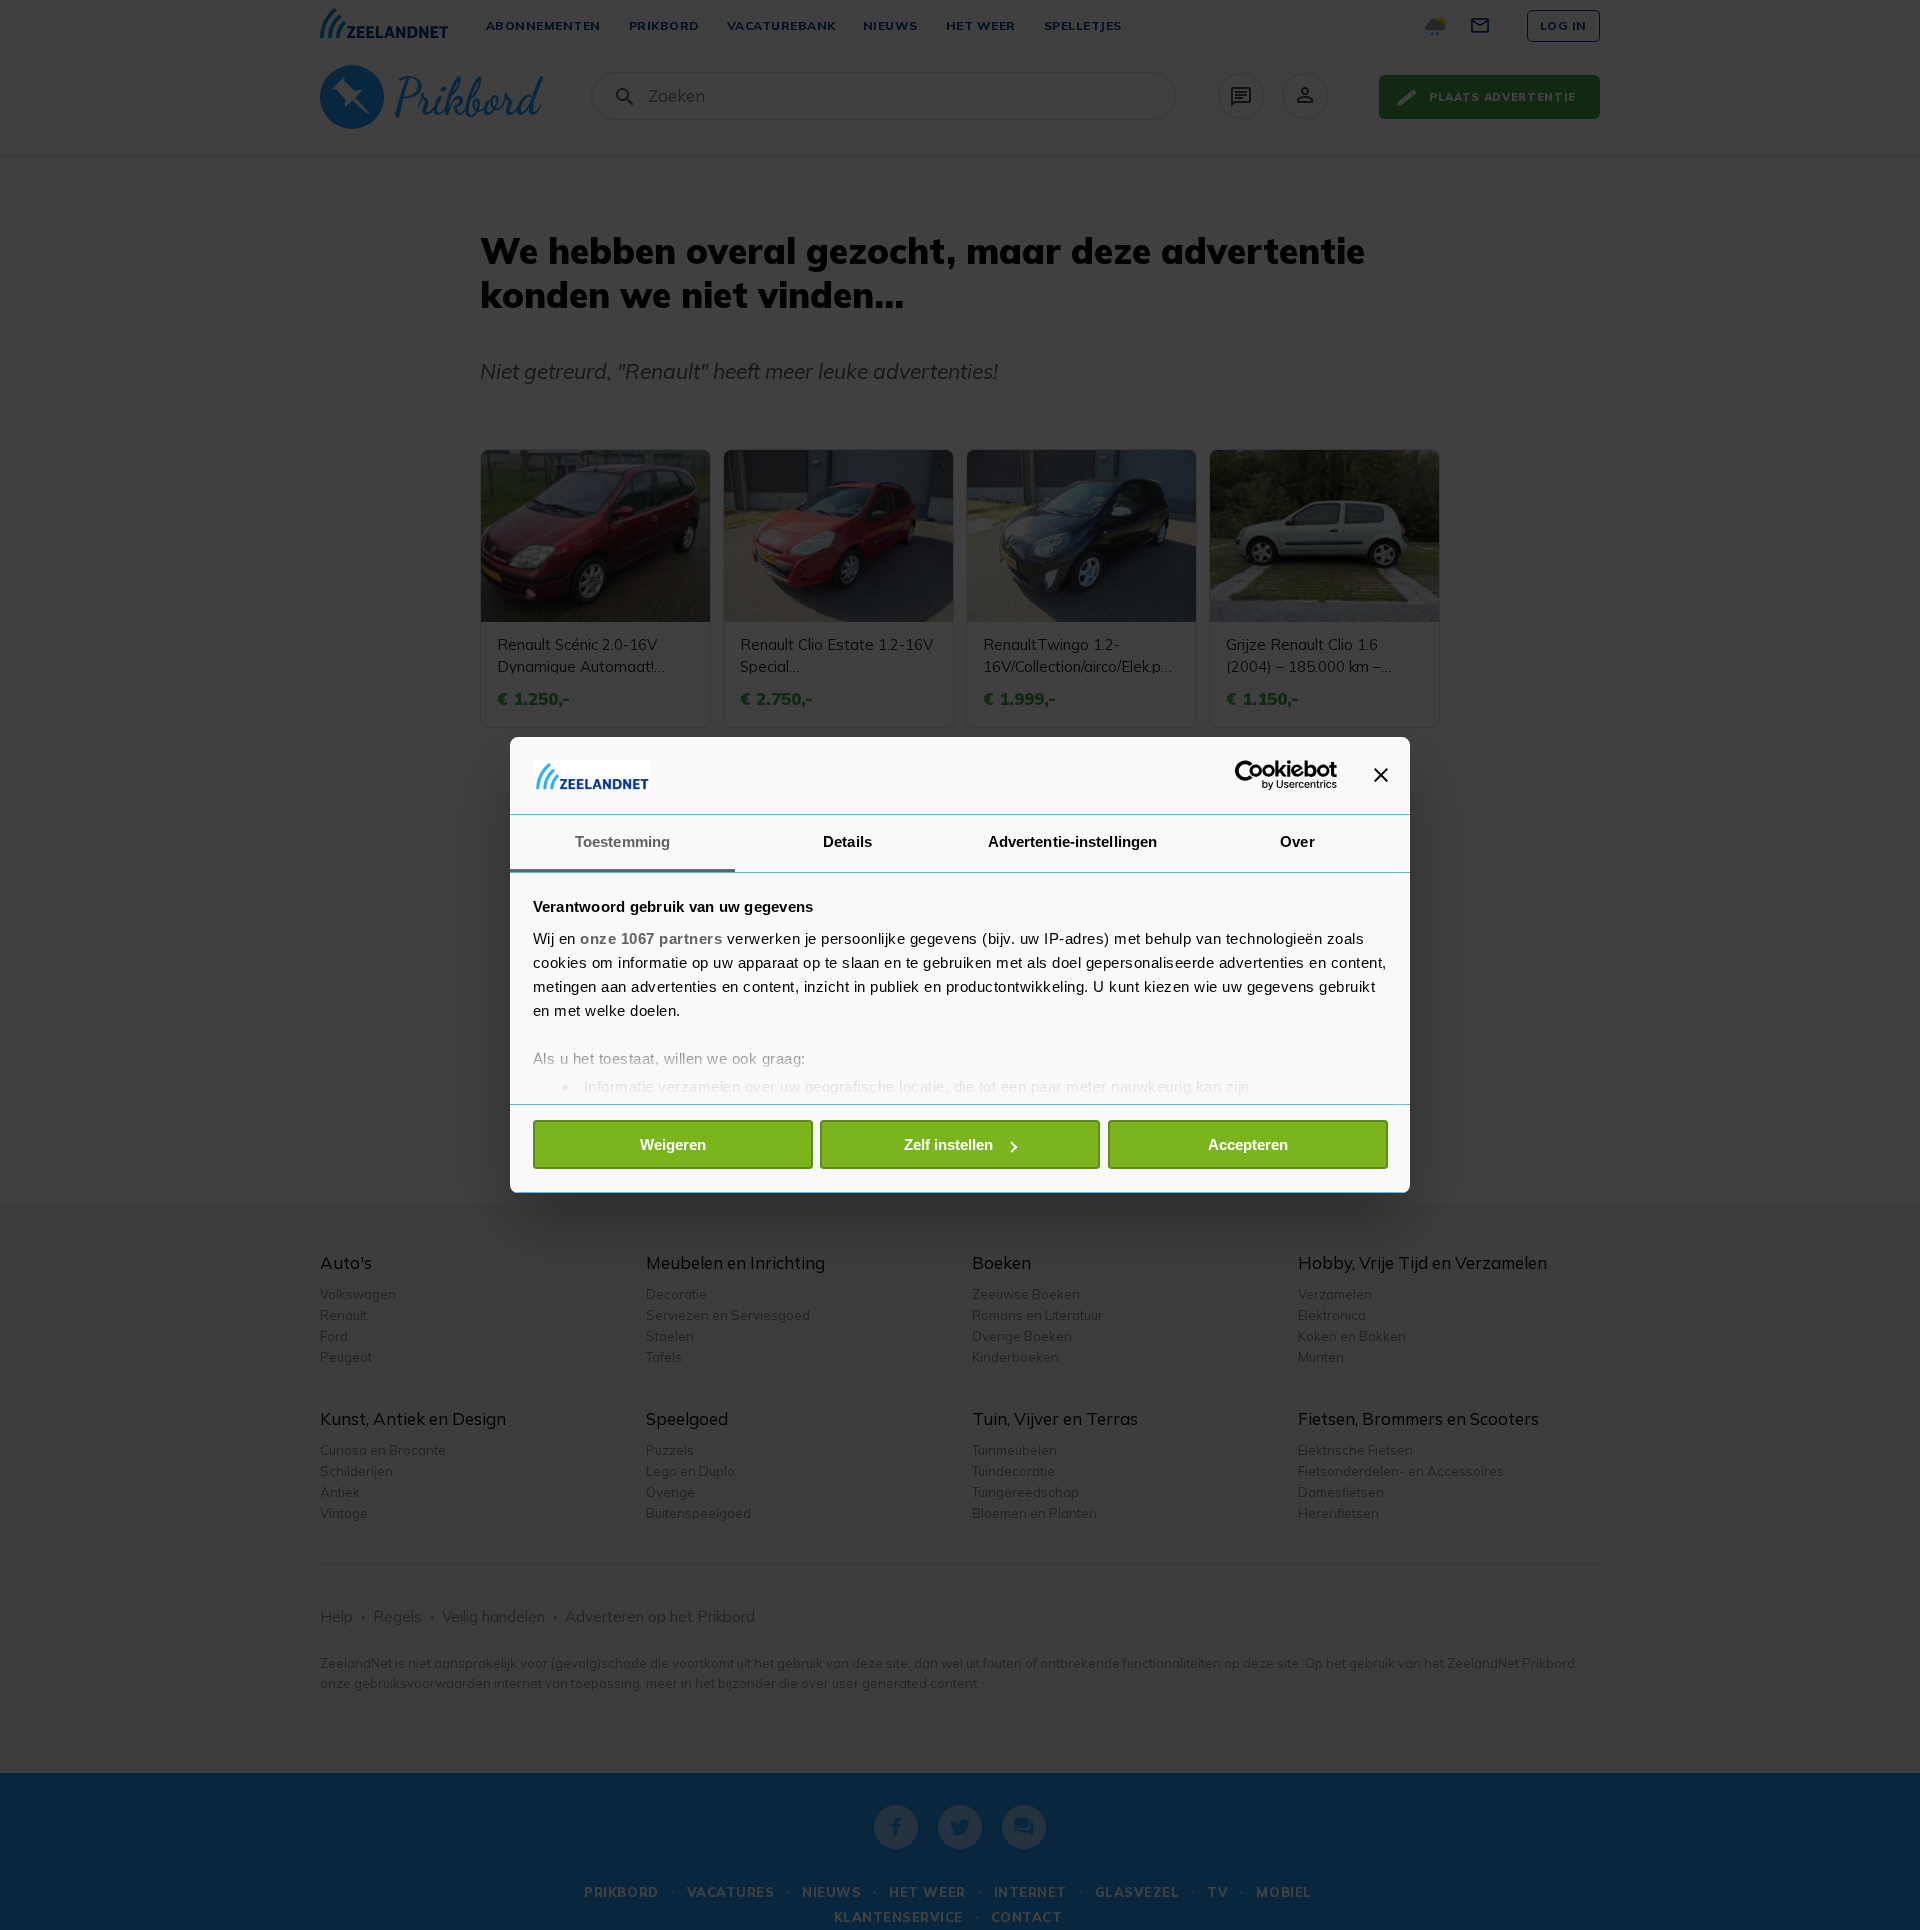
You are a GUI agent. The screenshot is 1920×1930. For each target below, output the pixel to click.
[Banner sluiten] (1381, 775)
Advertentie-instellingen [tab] (1072, 841)
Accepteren (1248, 1144)
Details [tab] (847, 841)
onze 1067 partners (651, 938)
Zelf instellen (948, 1144)
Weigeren (673, 1144)
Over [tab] (1297, 841)
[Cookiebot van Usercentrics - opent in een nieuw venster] (1249, 775)
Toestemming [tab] (622, 841)
